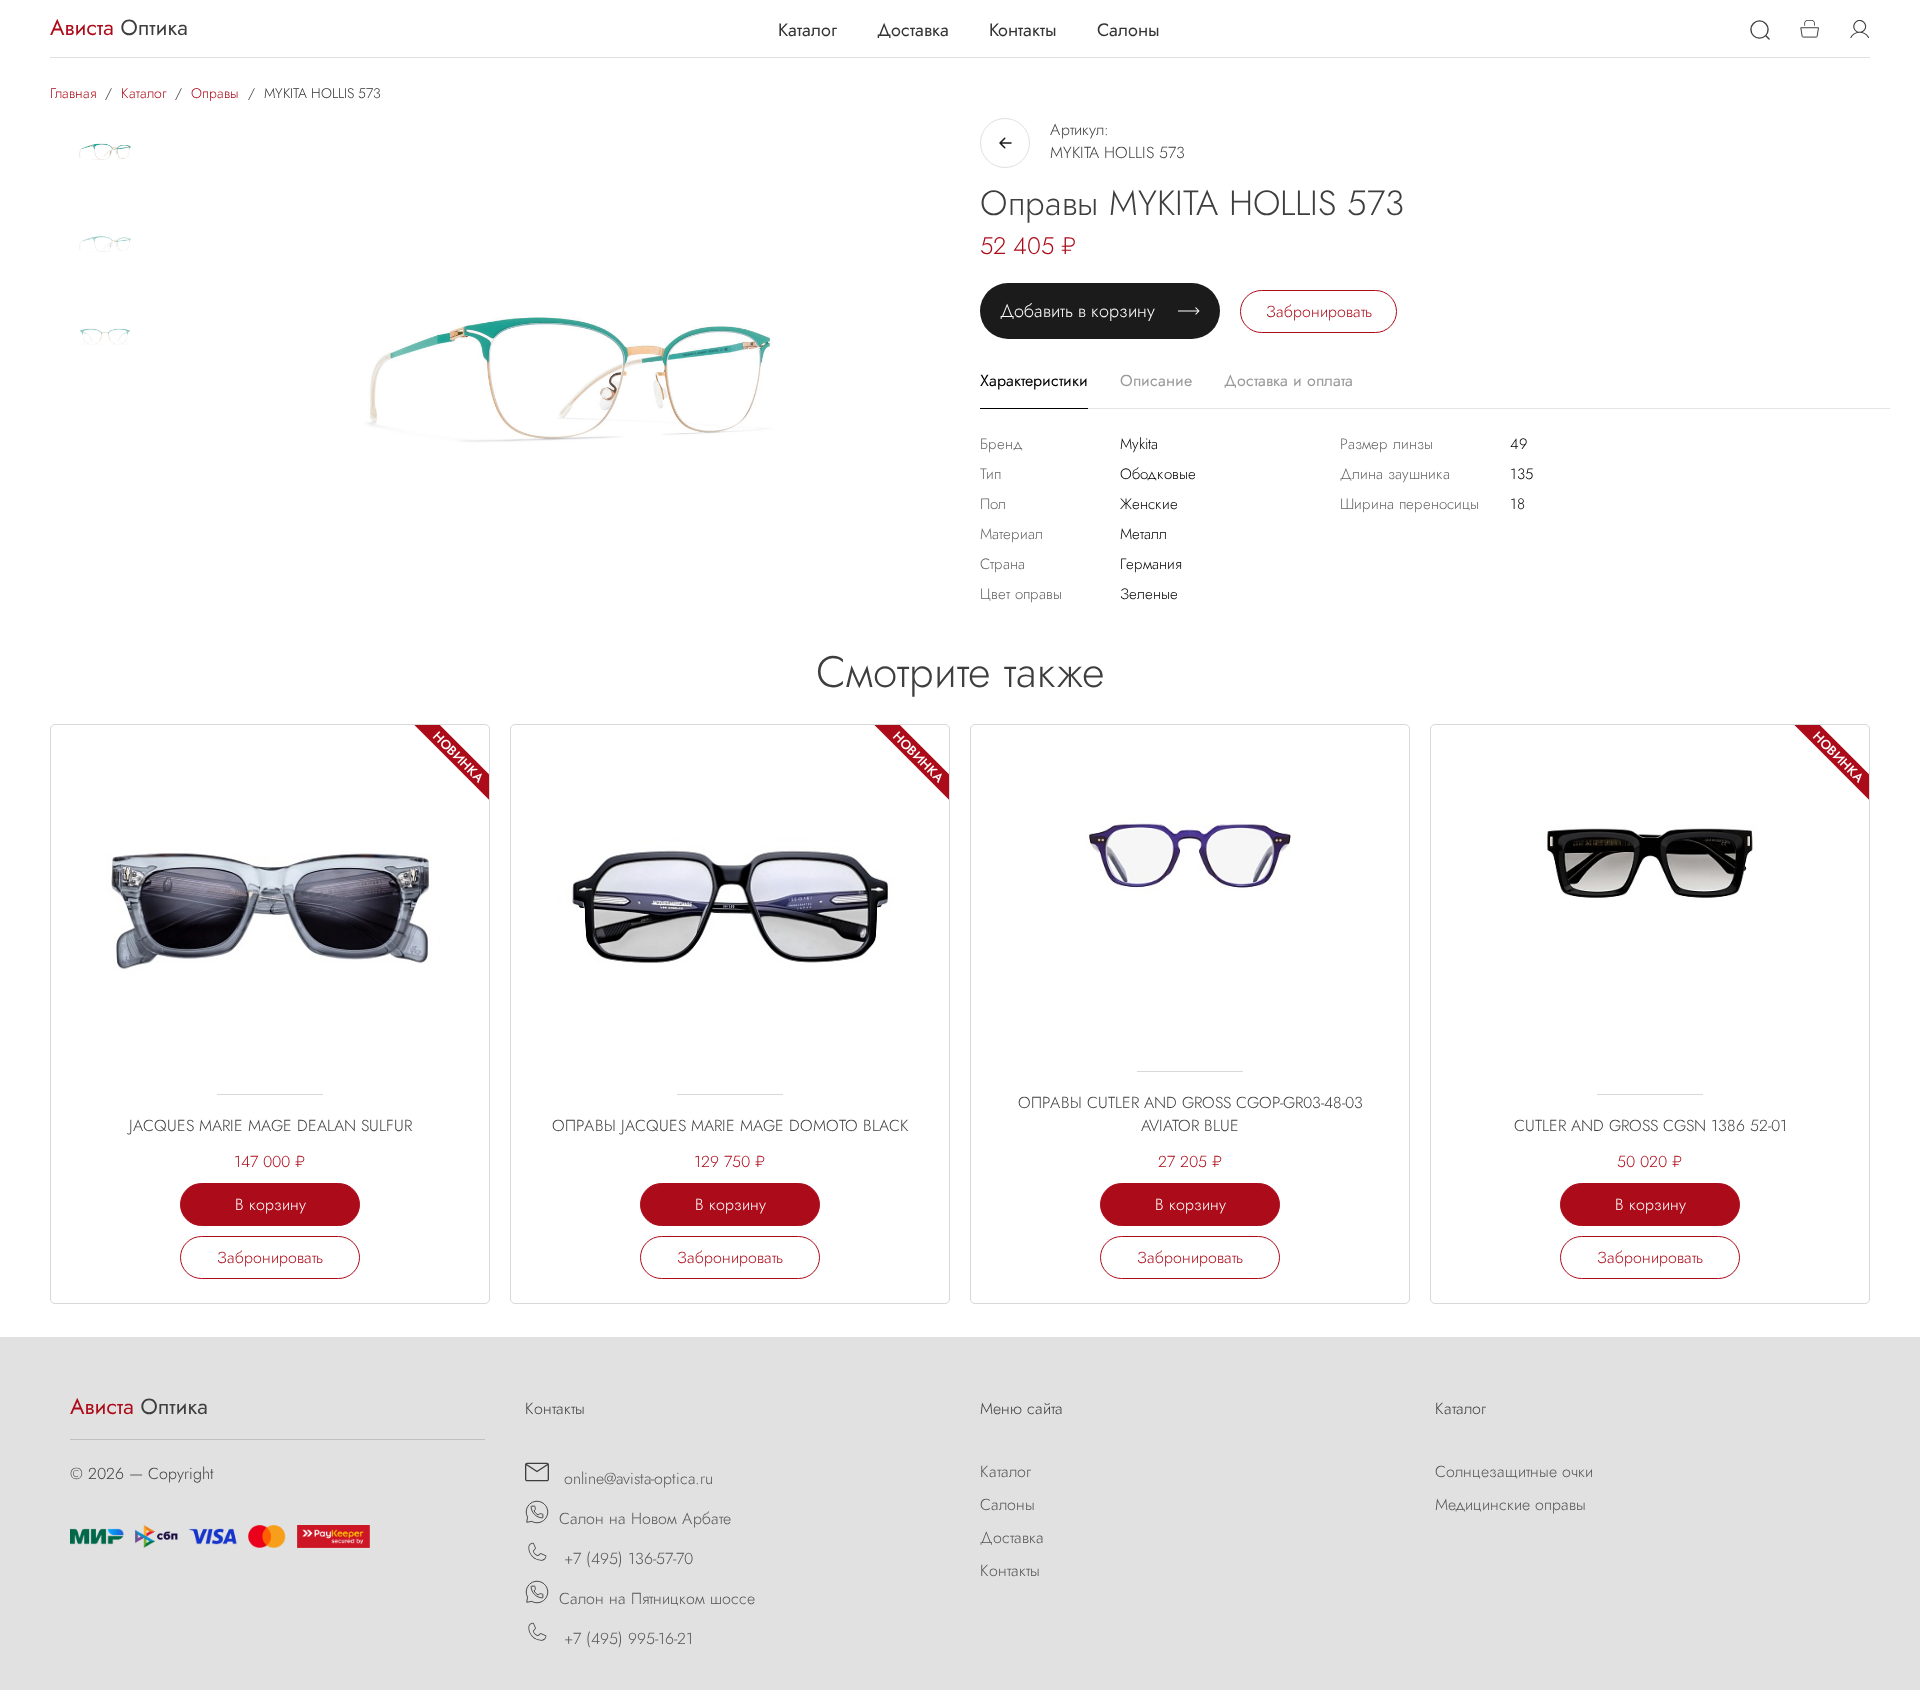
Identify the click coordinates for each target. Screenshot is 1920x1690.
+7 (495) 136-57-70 (626, 1558)
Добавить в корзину (1077, 311)
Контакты (1023, 30)
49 (1518, 444)
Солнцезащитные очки (1514, 1471)
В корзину (270, 1204)
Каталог (807, 30)
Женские (1149, 504)
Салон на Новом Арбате (645, 1518)
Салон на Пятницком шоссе (657, 1598)
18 (1517, 504)
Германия (1151, 564)
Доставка (913, 30)
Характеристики (1034, 380)
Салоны (1128, 30)
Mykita (1139, 444)
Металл (1143, 534)
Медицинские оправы (1510, 1504)
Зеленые (1149, 594)
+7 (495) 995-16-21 (626, 1638)
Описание (1156, 380)
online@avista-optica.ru (636, 1478)
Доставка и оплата (1288, 380)
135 (1521, 474)
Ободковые (1158, 474)
